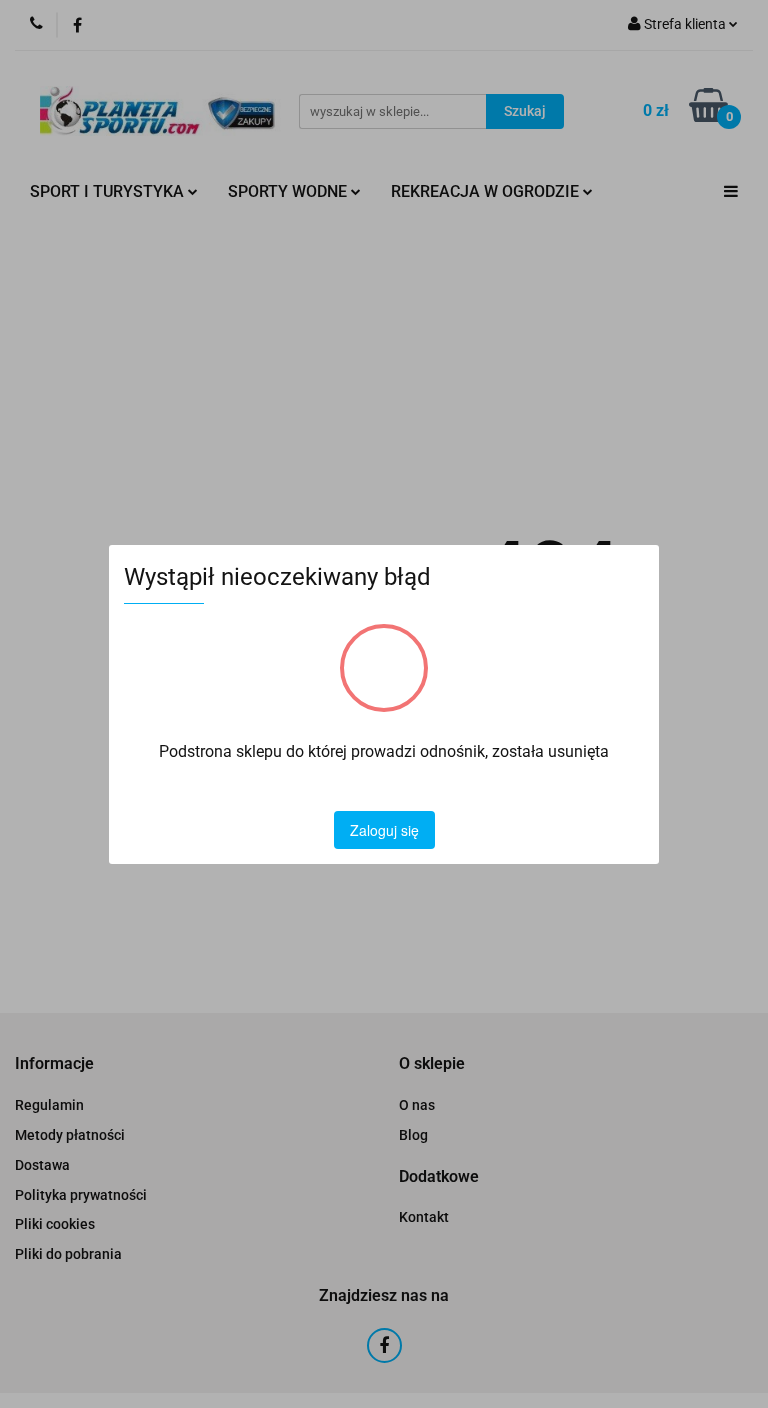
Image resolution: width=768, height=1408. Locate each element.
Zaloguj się (384, 830)
